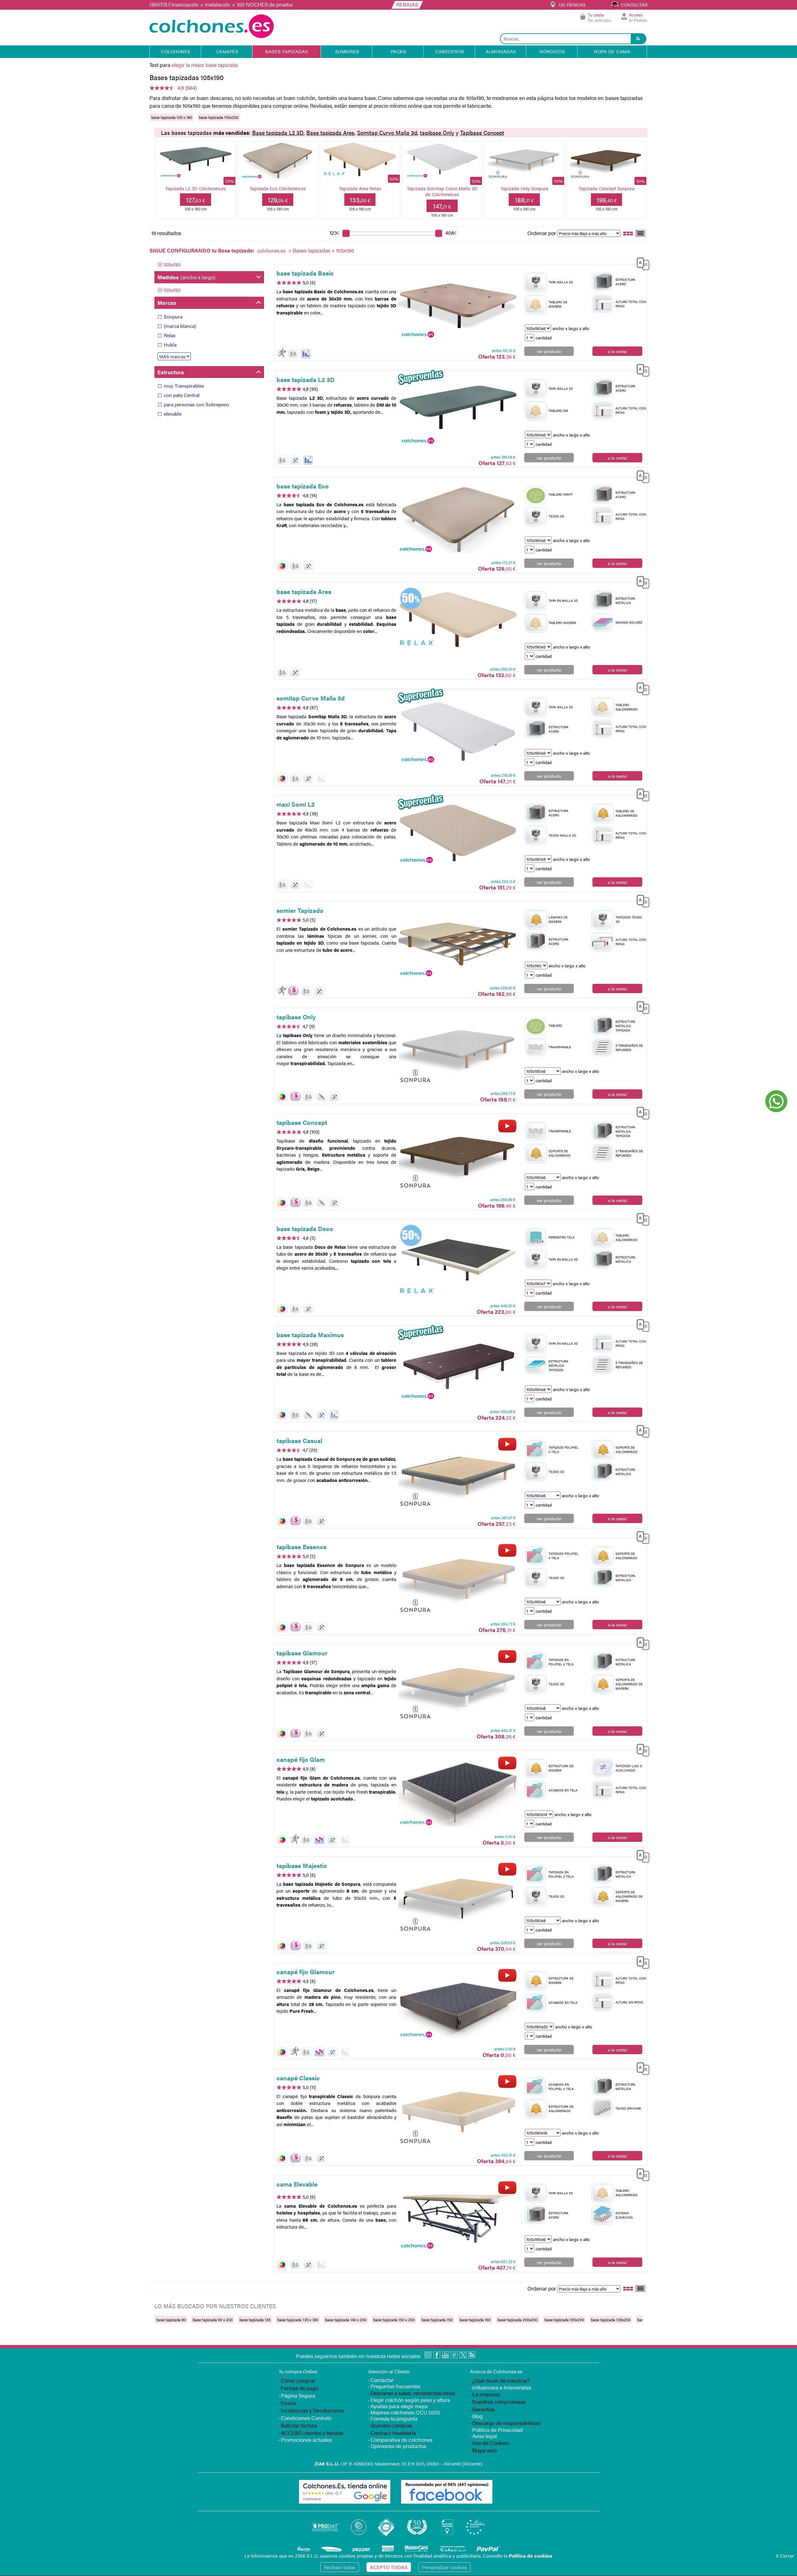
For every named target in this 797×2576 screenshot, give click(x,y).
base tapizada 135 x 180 (298, 2320)
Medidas (186, 277)
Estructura (171, 372)
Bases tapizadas (311, 250)
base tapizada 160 (475, 2320)
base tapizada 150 (437, 2320)
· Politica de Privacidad (496, 2430)
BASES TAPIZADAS (287, 51)
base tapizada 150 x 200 (394, 2320)
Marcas (167, 303)
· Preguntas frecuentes (394, 2386)
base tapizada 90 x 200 (213, 2320)
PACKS (398, 51)
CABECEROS (450, 51)
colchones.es (271, 250)
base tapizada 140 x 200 (346, 2320)
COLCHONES (176, 51)
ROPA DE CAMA (612, 51)
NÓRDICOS (552, 51)
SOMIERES (347, 51)
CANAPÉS (227, 51)
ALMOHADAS (501, 51)
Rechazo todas (340, 2567)
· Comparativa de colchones (400, 2440)
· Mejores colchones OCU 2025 (404, 2412)
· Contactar (381, 2380)
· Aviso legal (483, 2436)
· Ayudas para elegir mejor (398, 2406)
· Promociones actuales (305, 2440)
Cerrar (785, 2556)
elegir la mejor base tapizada (205, 65)
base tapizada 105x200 (219, 117)
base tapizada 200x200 (518, 2320)
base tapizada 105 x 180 (172, 117)
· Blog (476, 2416)
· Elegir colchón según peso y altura (409, 2400)
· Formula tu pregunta (393, 2418)
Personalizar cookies (444, 2567)
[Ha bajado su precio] (306, 354)
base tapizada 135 (255, 2320)
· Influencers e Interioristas (501, 2387)
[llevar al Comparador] (641, 263)
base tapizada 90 (171, 2320)
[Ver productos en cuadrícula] (628, 233)
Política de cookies (530, 2556)
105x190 (172, 264)
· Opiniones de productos (397, 2446)
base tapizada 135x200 (611, 2320)
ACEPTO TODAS (389, 2567)
